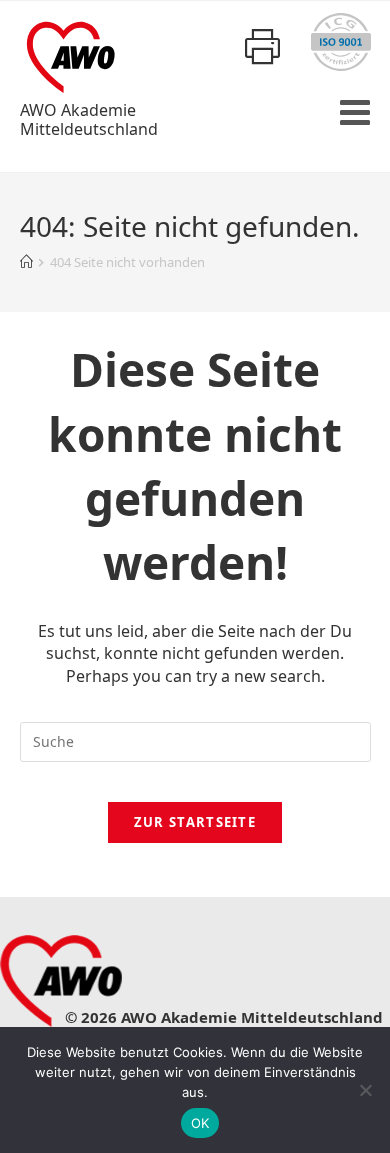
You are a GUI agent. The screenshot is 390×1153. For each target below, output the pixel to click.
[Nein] (365, 1090)
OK (200, 1123)
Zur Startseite (195, 822)
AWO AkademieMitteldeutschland (89, 119)
